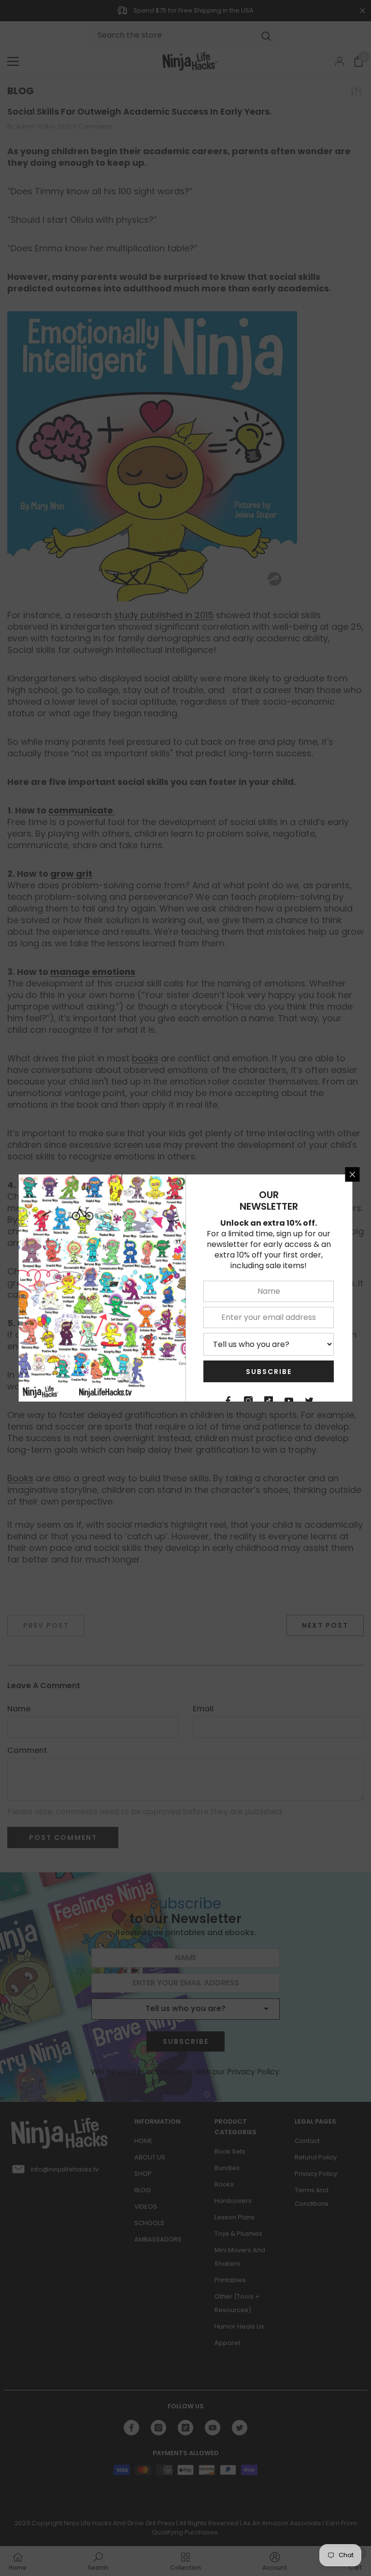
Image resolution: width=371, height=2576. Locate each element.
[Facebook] (228, 1401)
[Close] (353, 1174)
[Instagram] (249, 1401)
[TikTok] (269, 1401)
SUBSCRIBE (269, 1372)
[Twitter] (310, 1401)
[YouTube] (289, 1401)
